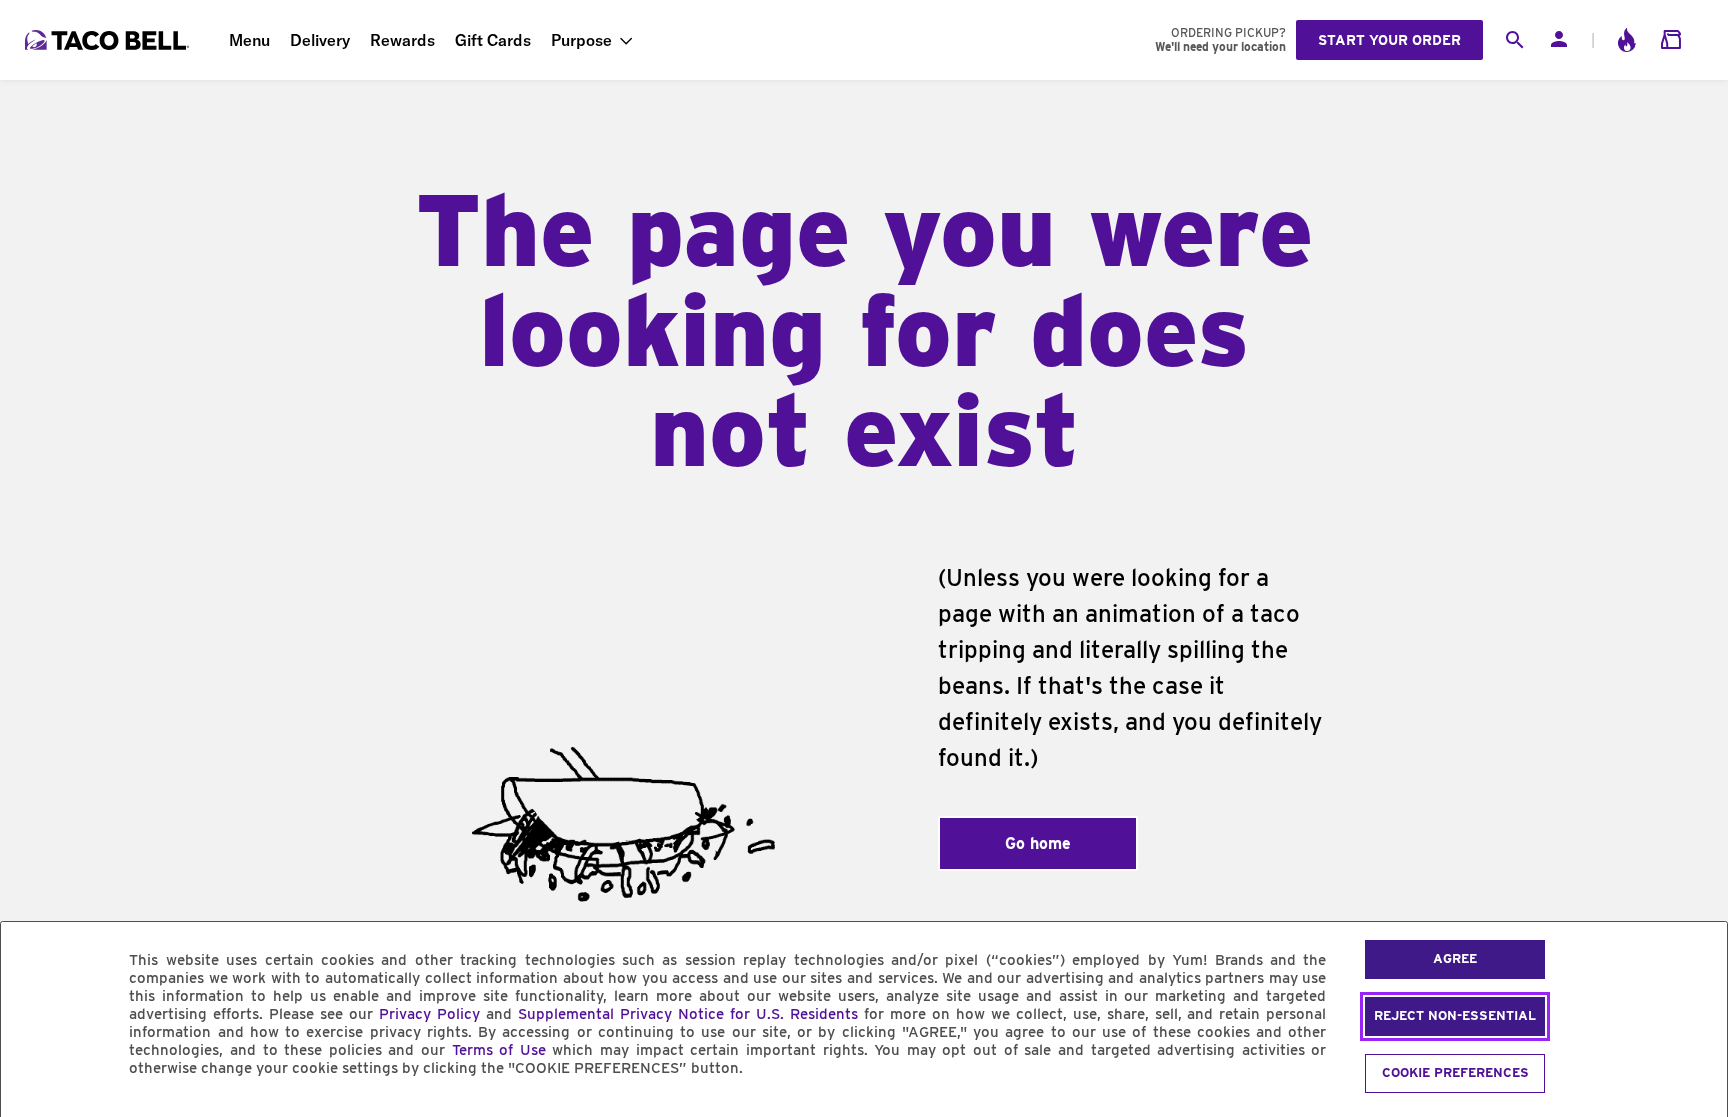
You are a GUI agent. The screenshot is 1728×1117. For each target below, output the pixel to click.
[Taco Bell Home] (109, 40)
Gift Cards (493, 40)
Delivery (320, 40)
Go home (1038, 843)
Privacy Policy (429, 1014)
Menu (249, 40)
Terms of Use (499, 1050)
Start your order (1389, 40)
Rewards (402, 40)
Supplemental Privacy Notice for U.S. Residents (688, 1014)
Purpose (581, 40)
